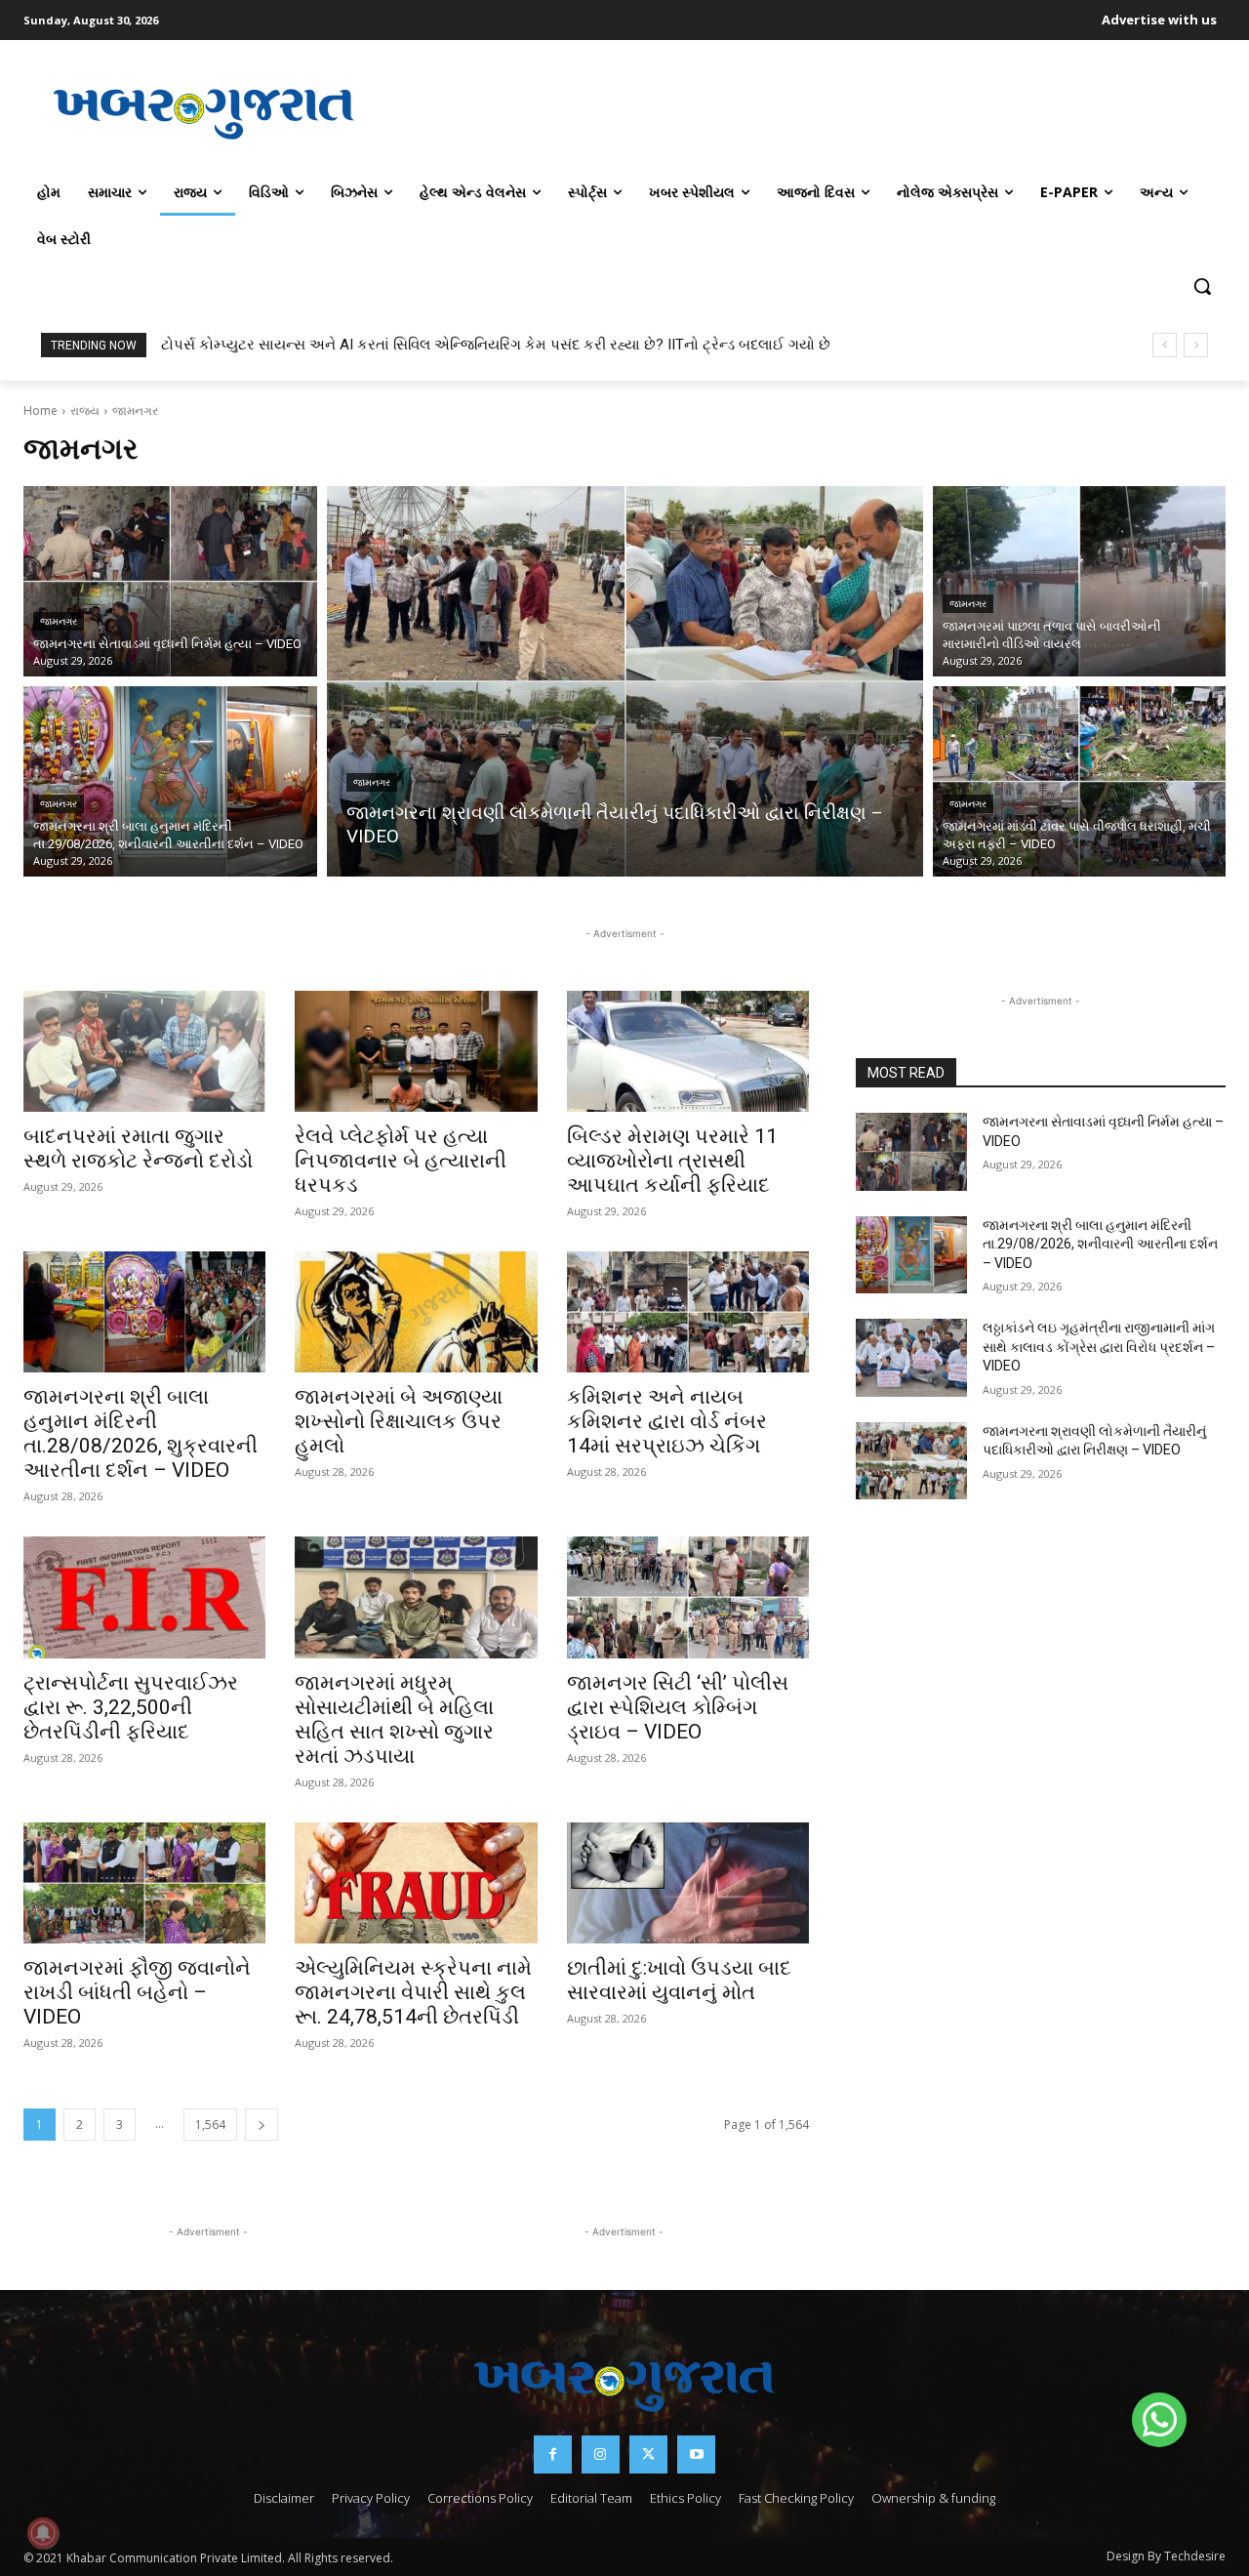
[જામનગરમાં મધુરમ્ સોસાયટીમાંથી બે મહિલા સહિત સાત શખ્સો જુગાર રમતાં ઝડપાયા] (416, 1597)
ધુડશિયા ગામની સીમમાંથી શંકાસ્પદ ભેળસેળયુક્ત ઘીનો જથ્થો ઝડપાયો (369, 345)
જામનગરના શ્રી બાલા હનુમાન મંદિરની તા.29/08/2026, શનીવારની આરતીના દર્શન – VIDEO (1100, 1244)
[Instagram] (601, 2454)
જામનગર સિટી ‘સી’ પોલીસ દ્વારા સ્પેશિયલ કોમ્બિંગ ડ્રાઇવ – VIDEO (678, 1707)
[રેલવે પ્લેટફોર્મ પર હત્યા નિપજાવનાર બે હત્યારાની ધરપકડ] (416, 1051)
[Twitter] (648, 2454)
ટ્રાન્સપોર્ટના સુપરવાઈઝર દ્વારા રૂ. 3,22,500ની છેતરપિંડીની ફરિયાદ (131, 1707)
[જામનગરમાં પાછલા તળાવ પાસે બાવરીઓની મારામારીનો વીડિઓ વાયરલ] (1080, 581)
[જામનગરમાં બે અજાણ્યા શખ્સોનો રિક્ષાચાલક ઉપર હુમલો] (416, 1312)
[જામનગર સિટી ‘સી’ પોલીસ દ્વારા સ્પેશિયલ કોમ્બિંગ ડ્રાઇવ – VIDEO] (688, 1597)
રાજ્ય (85, 410)
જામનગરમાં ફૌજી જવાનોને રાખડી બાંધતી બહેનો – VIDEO (137, 1992)
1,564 (210, 2125)
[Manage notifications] (43, 2533)
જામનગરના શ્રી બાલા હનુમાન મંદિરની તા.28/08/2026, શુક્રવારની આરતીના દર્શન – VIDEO (141, 1433)
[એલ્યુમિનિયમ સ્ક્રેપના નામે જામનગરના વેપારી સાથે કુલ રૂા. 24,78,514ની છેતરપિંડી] (416, 1883)
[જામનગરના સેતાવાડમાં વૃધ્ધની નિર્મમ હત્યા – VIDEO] (170, 581)
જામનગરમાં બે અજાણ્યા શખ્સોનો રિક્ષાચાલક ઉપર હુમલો (399, 1421)
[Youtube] (696, 2454)
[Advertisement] (805, 111)
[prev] (1165, 345)
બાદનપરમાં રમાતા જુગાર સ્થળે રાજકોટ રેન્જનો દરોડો (138, 1148)
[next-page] (262, 2125)
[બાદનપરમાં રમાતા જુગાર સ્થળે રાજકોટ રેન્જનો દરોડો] (144, 1051)
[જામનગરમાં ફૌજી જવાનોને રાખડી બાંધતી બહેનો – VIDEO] (144, 1883)
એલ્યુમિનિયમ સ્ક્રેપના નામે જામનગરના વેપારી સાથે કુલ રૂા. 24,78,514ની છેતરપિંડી (413, 1992)
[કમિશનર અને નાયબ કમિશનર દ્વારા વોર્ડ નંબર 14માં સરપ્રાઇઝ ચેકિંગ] (688, 1312)
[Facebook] (553, 2454)
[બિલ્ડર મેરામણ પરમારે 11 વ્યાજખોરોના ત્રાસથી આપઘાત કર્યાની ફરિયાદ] (688, 1051)
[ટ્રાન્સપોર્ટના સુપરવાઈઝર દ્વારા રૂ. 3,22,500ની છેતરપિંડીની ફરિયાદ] (144, 1597)
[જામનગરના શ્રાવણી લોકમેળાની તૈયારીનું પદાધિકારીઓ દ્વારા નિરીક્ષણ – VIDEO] (625, 681)
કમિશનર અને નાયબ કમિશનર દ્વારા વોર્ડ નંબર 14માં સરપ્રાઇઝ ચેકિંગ (667, 1421)
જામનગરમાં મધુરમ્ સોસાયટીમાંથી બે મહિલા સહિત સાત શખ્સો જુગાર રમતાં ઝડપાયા (394, 1719)
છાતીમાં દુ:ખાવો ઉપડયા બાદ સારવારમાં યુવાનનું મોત (679, 1980)
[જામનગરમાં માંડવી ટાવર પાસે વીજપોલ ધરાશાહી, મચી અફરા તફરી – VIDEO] (1080, 781)
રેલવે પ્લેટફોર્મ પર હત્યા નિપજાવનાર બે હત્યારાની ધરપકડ (401, 1161)
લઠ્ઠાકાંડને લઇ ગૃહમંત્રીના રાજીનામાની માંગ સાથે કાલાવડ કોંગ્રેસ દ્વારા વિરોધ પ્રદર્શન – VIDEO (1099, 1347)
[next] (1196, 345)
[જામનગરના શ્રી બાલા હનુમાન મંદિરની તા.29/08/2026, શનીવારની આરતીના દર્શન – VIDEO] (170, 781)
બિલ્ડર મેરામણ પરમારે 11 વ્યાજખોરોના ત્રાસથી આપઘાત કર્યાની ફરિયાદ (672, 1161)
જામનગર (59, 621)
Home (40, 410)
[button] (1202, 286)
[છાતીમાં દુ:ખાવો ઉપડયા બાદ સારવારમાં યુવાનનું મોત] (688, 1883)
